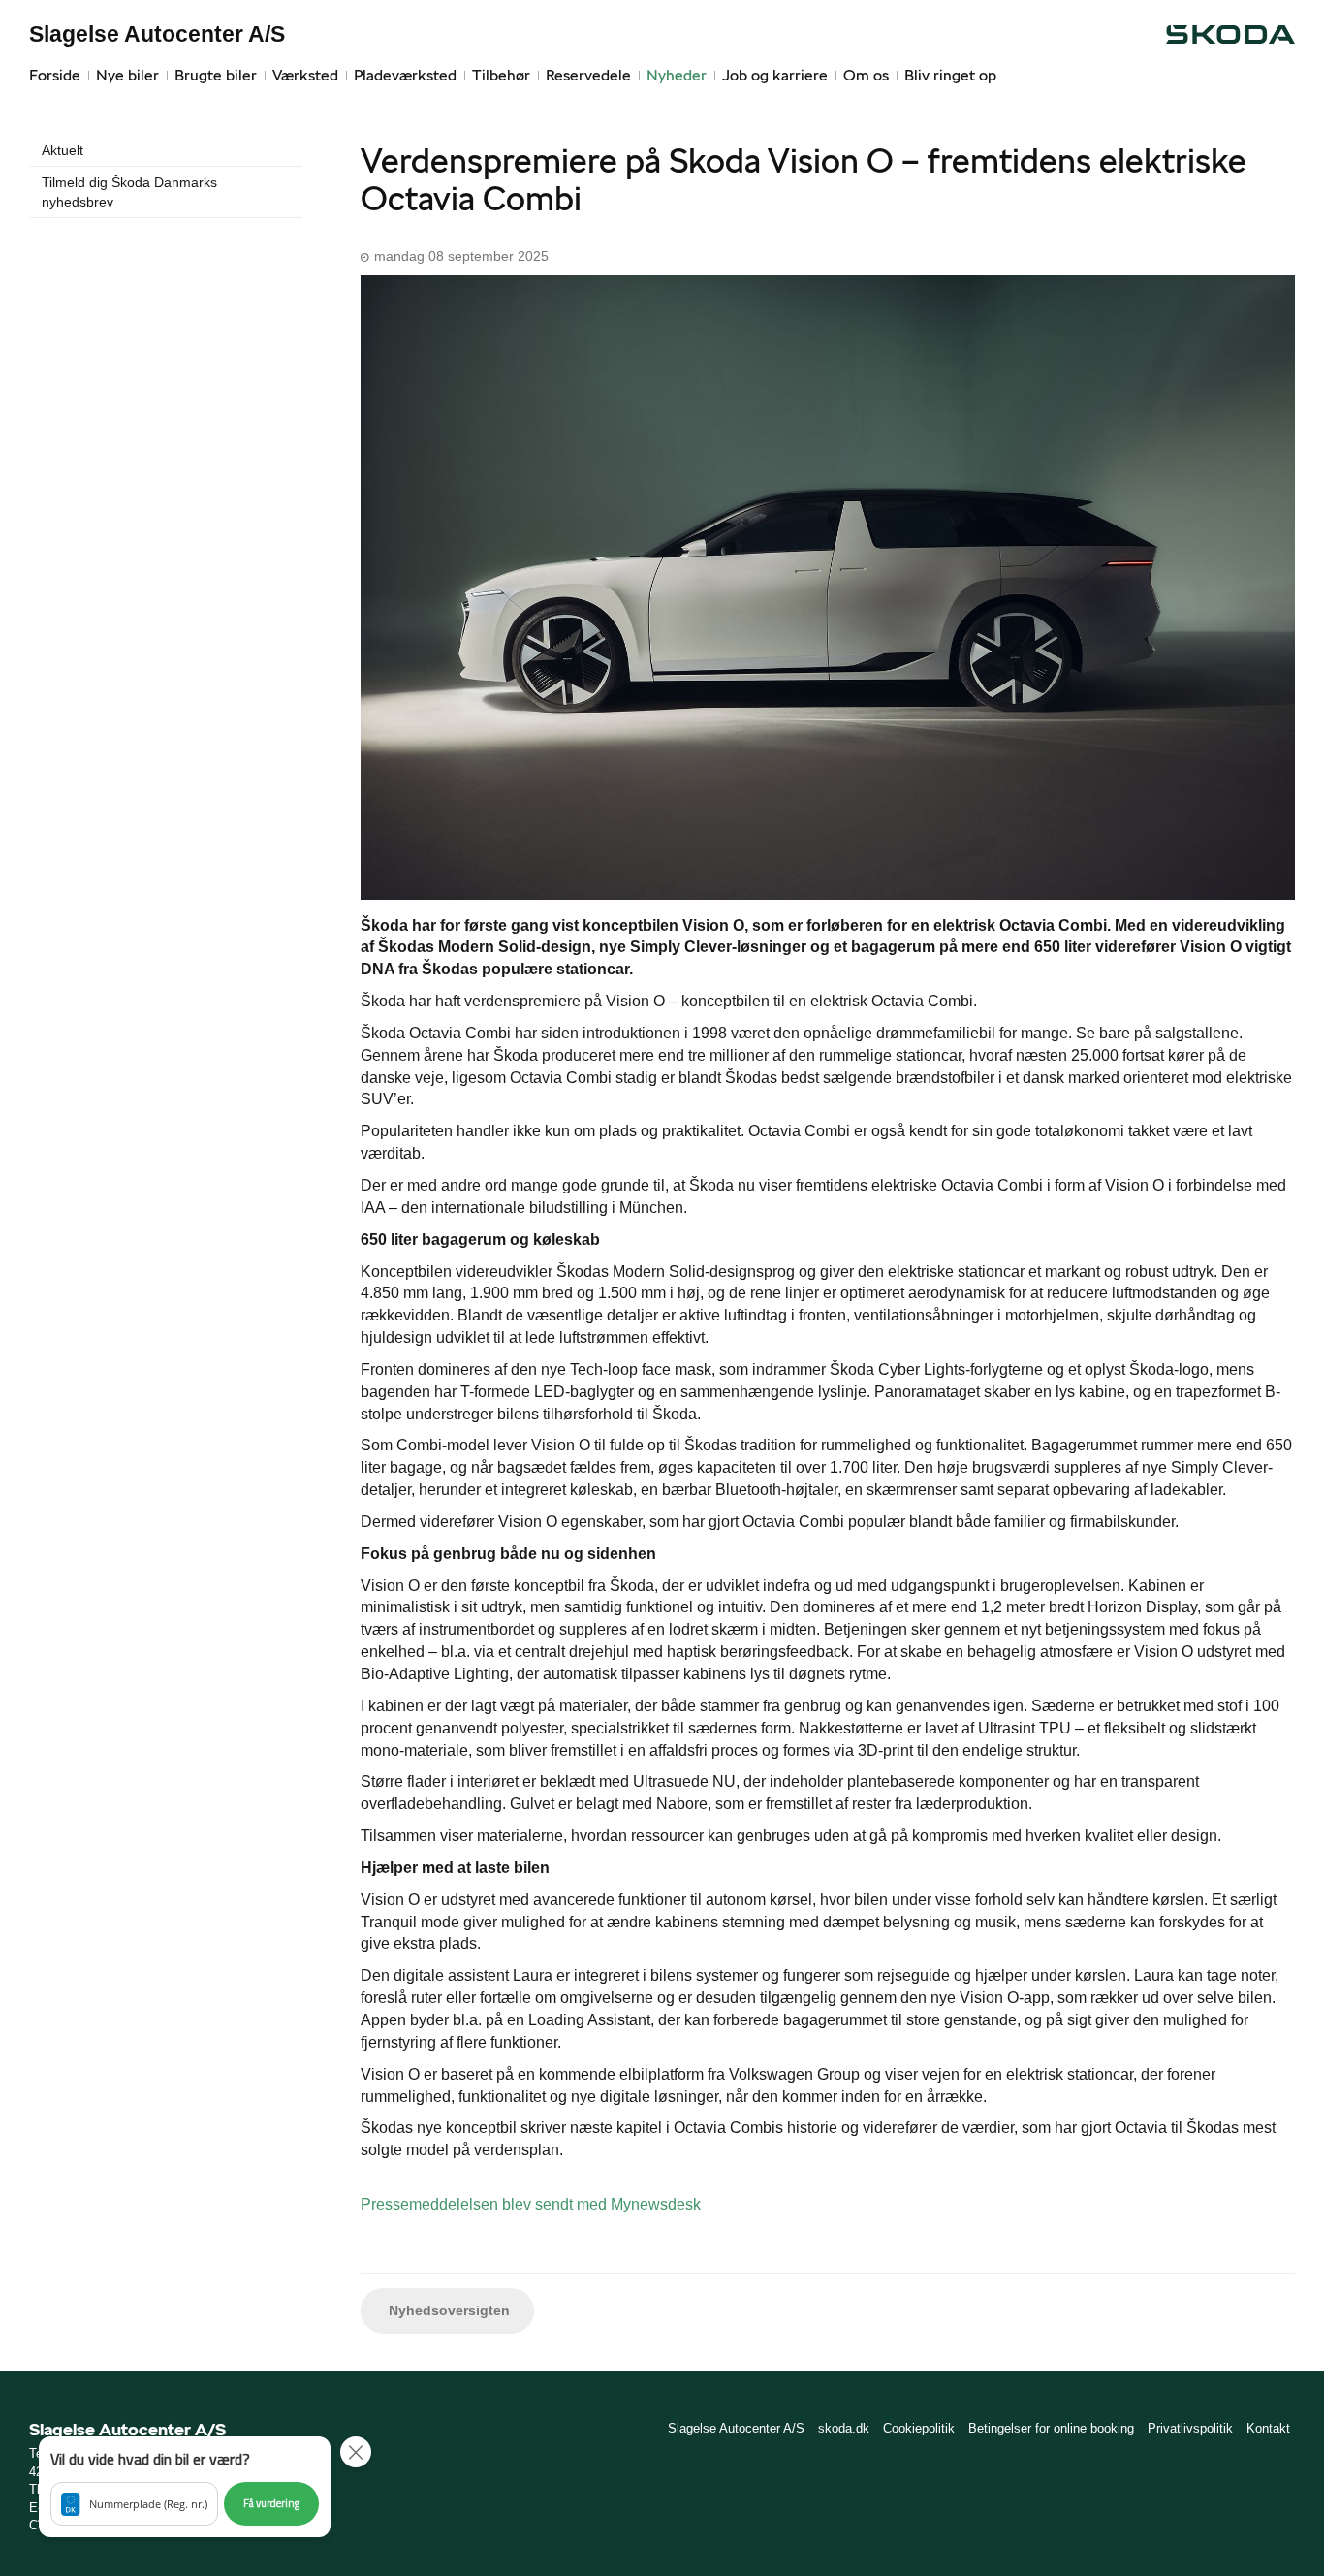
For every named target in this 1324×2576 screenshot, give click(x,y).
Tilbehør (501, 75)
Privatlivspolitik (1190, 2428)
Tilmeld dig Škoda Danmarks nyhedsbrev (129, 192)
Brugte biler (216, 75)
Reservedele (588, 75)
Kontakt (1268, 2428)
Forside (55, 75)
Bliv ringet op (950, 75)
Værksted (305, 75)
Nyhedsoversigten (447, 2310)
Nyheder (677, 75)
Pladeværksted (405, 75)
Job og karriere (775, 75)
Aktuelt (63, 150)
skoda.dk (844, 2428)
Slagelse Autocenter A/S (157, 34)
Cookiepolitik (919, 2428)
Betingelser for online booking (1051, 2428)
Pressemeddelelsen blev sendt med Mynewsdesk (531, 2204)
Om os (866, 75)
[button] (185, 2487)
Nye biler (127, 75)
